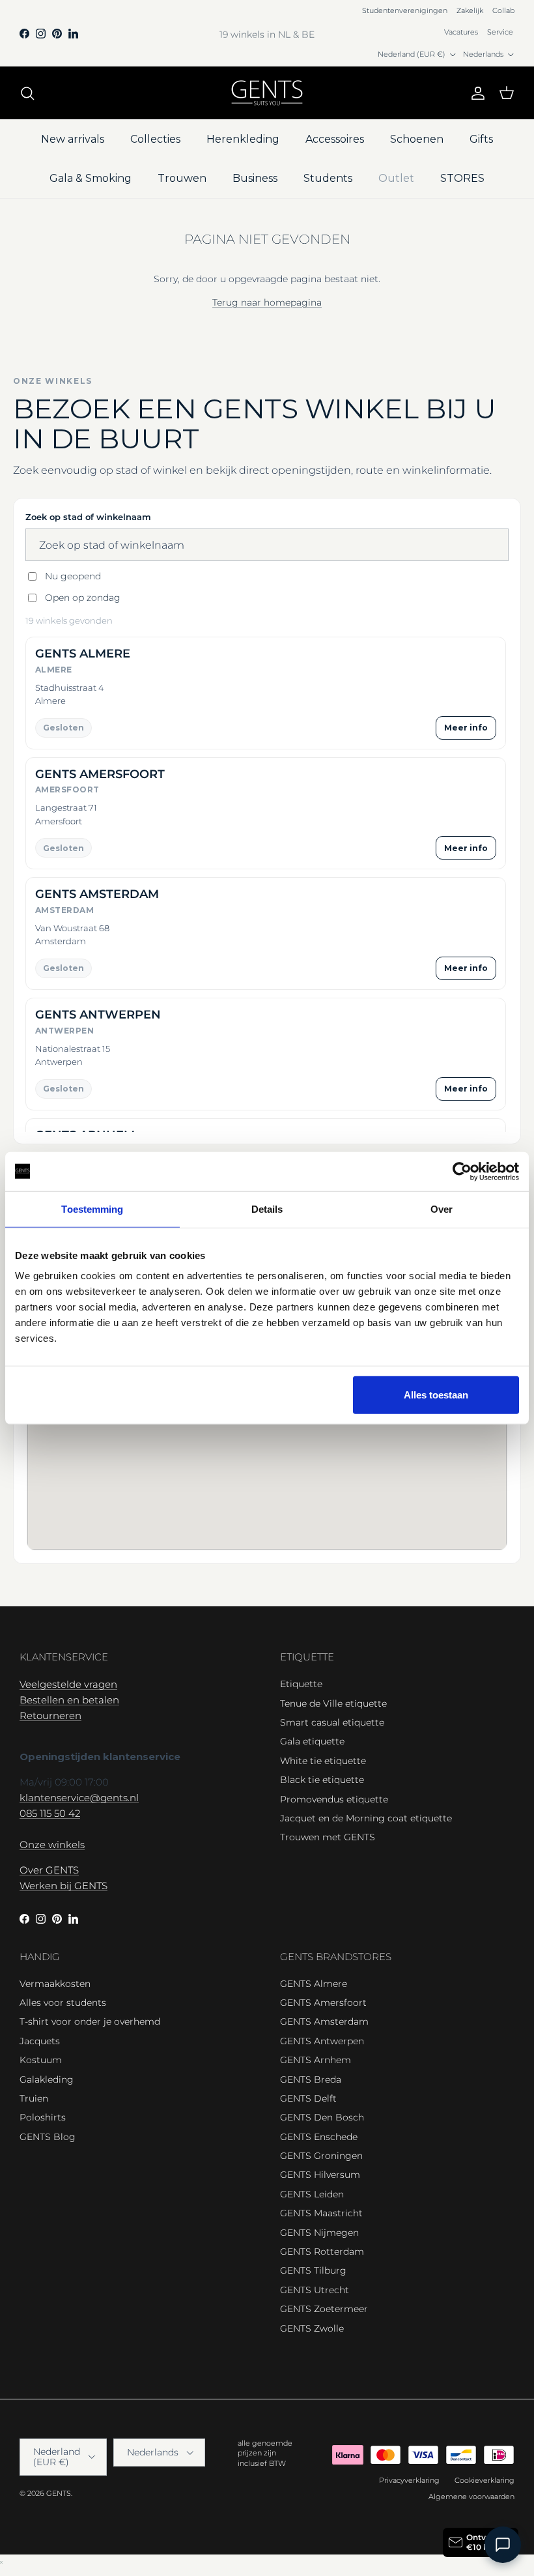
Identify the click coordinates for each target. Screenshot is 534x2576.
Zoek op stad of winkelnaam (88, 517)
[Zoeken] (27, 93)
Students (328, 178)
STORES (462, 178)
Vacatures (461, 32)
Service (500, 32)
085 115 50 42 (50, 1813)
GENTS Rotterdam (322, 2251)
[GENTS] (267, 93)
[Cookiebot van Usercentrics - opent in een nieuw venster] (462, 1171)
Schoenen (417, 139)
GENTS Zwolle (312, 2328)
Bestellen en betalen (69, 1700)
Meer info (466, 728)
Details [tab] (267, 1208)
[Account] (475, 93)
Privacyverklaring (409, 2480)
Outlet (396, 178)
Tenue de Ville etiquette (333, 1703)
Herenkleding (243, 139)
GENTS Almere (314, 1984)
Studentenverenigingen (405, 10)
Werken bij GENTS (63, 1886)
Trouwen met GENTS (328, 1837)
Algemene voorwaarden (471, 2496)
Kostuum (41, 2060)
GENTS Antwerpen (322, 2041)
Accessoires (335, 139)
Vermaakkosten (55, 1984)
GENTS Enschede (319, 2137)
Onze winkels (52, 1845)
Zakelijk (470, 10)
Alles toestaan (436, 1395)
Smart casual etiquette (332, 1722)
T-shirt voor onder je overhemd (90, 2021)
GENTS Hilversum (320, 2175)
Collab (503, 10)
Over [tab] (442, 1208)
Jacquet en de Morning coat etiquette (366, 1818)
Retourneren (50, 1715)
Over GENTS (49, 1870)
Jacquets (40, 2041)
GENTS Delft (308, 2098)
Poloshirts (43, 2117)
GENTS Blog (48, 2137)
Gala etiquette (312, 1741)
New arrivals (73, 139)
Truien (34, 2098)
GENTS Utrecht (315, 2290)
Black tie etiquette (322, 1780)
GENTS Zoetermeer (324, 2309)
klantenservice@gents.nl (79, 1798)
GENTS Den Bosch (322, 2117)
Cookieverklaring (485, 2480)
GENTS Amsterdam (324, 2021)
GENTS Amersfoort (323, 2003)
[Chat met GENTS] (503, 2545)
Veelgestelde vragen (68, 1684)
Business (255, 178)
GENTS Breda (311, 2079)
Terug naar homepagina (267, 302)
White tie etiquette (323, 1761)
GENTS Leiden (312, 2194)
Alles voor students (63, 2003)
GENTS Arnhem (316, 2060)
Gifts (481, 139)
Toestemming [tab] (92, 1208)
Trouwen (182, 178)
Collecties (155, 139)
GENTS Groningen (321, 2156)
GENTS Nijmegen (319, 2233)
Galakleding (47, 2079)
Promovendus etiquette (334, 1799)
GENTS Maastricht (321, 2213)
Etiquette (301, 1684)
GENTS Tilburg (313, 2270)
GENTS (59, 2493)
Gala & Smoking (91, 178)
